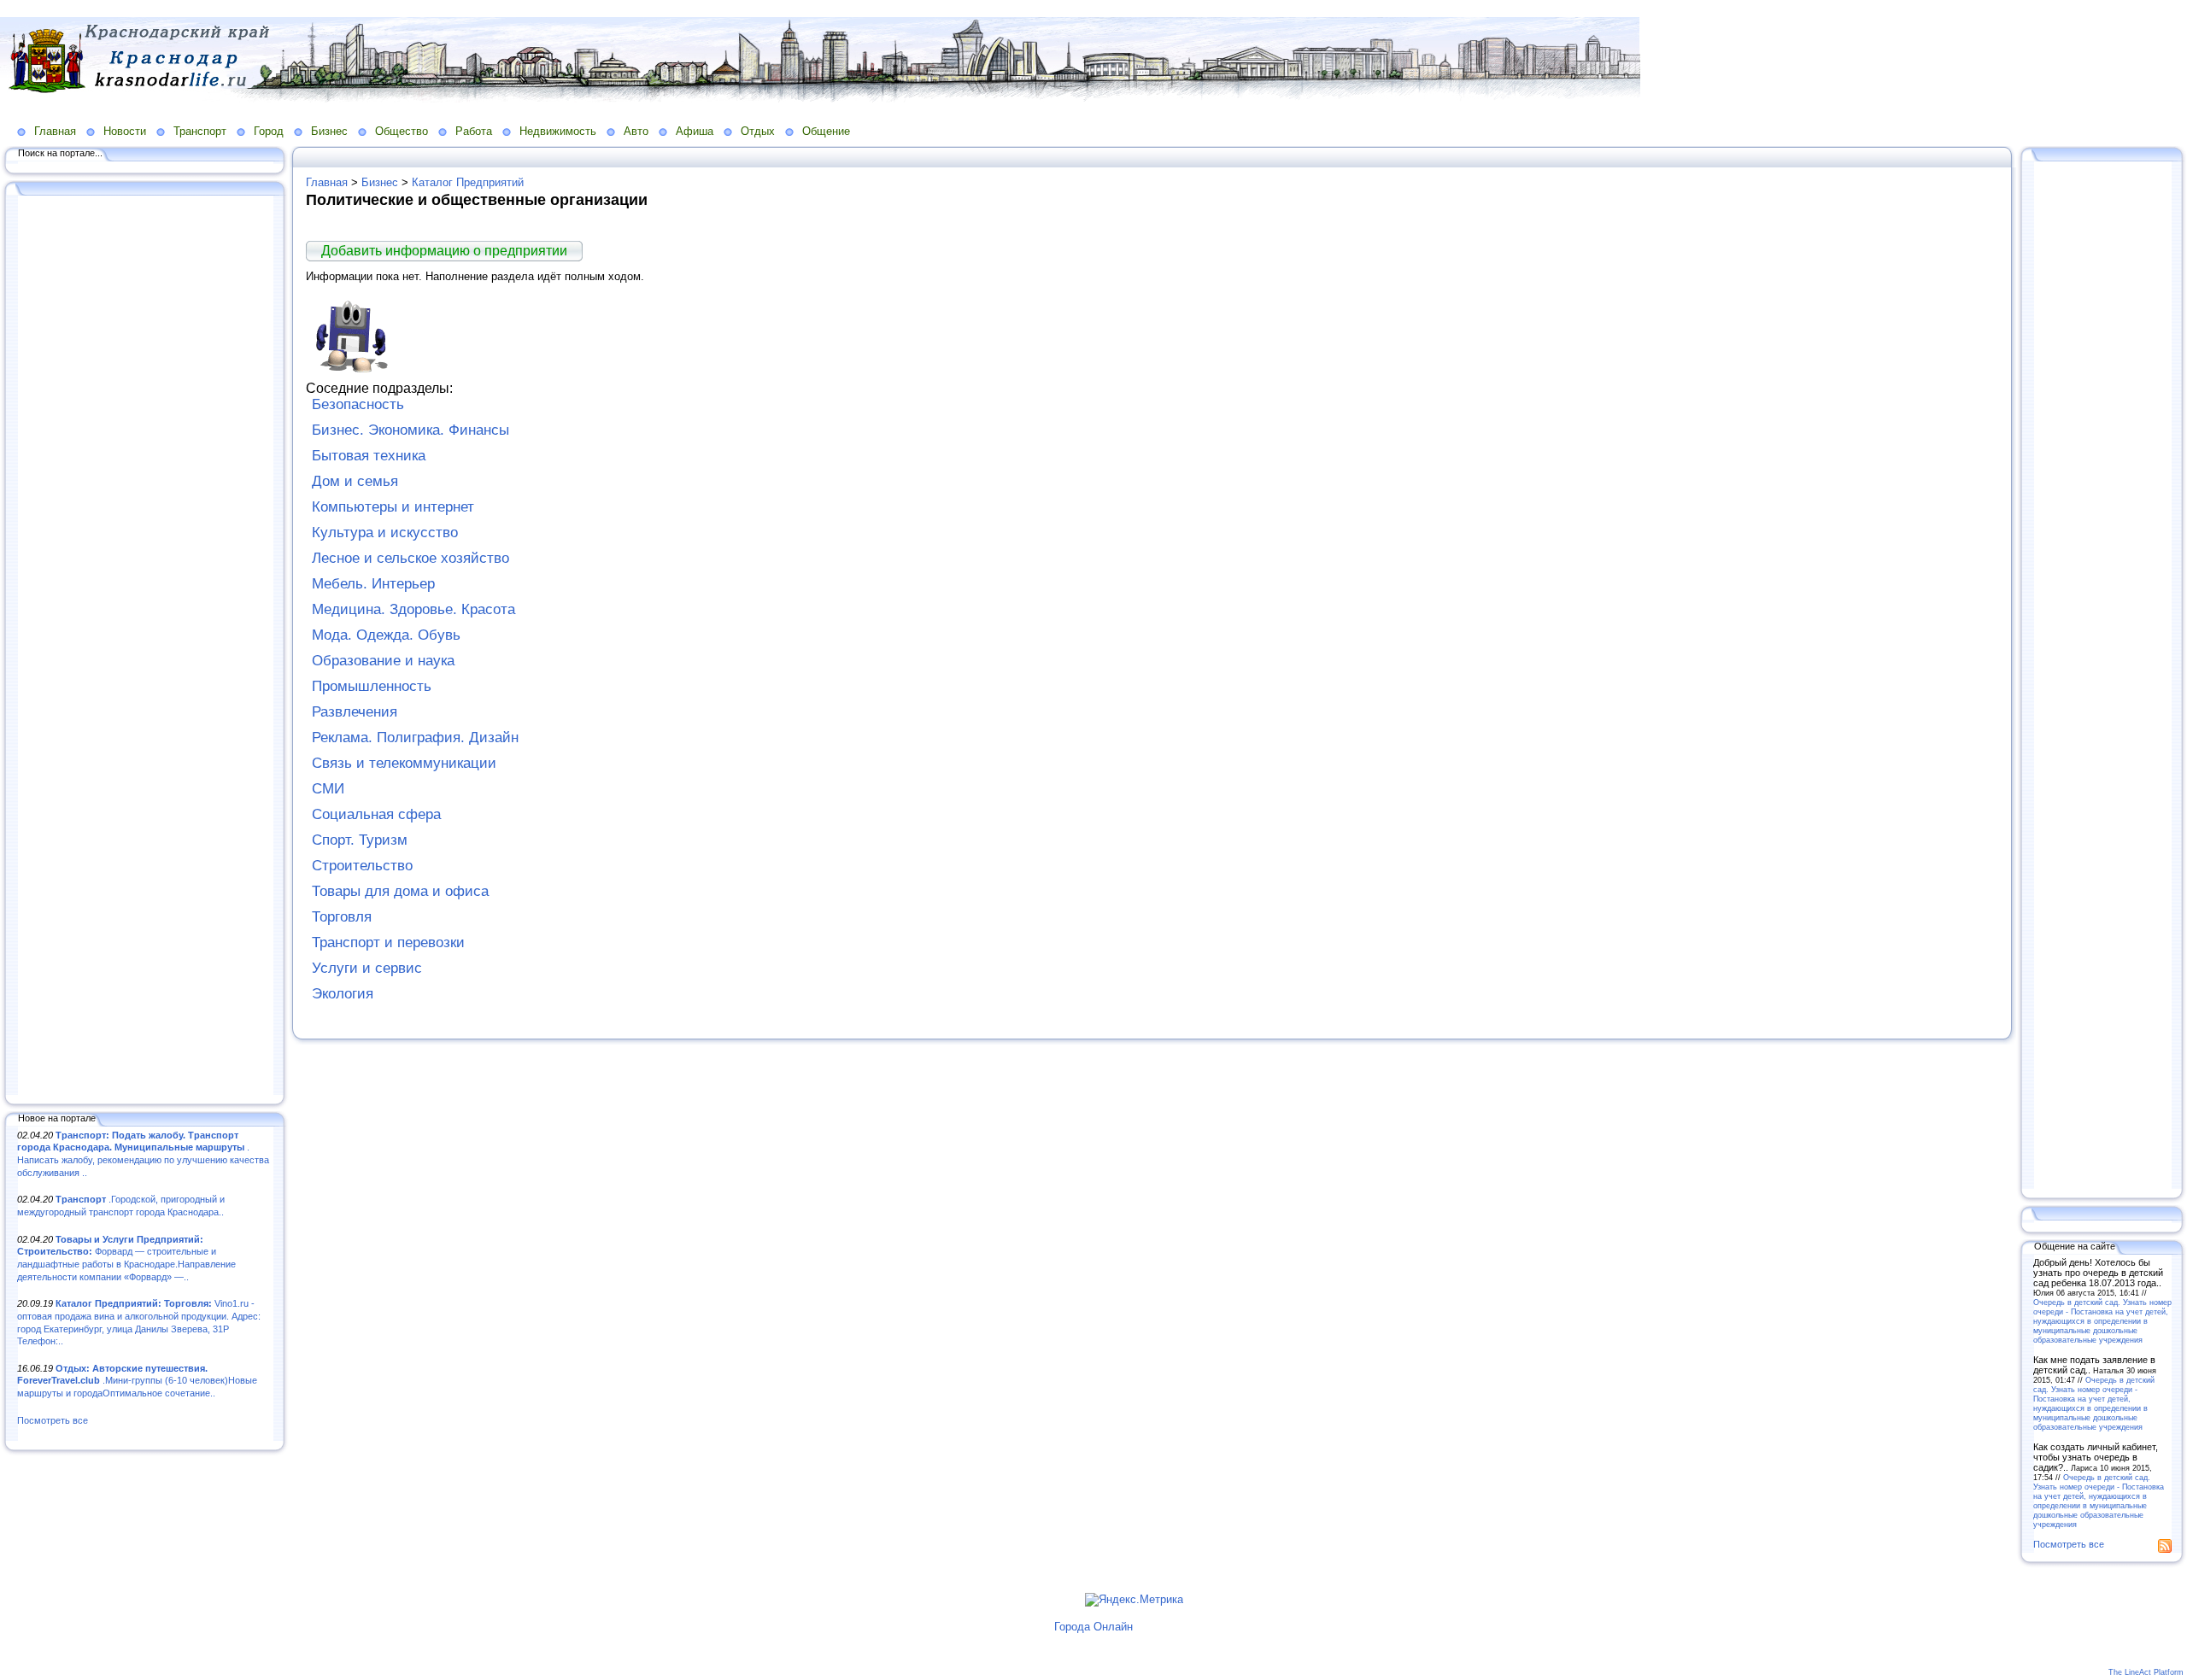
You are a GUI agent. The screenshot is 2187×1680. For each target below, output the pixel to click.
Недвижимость (558, 131)
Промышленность (372, 686)
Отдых (758, 131)
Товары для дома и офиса (400, 891)
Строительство (362, 866)
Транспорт (200, 131)
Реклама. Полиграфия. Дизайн (415, 738)
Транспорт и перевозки (388, 942)
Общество (402, 131)
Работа (474, 131)
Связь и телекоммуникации (404, 763)
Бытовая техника (369, 456)
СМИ (328, 789)
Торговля (342, 917)
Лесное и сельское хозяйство (410, 558)
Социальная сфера (376, 814)
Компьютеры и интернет (393, 507)
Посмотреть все (53, 1420)
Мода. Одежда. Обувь (386, 635)
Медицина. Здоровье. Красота (413, 609)
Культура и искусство (385, 533)
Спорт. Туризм (360, 840)
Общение (826, 131)
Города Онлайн (1093, 1627)
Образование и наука (383, 661)
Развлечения (355, 712)
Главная (55, 131)
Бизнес (329, 131)
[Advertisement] (145, 647)
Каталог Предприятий (468, 182)
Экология (343, 994)
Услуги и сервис (367, 968)
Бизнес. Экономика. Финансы (410, 430)
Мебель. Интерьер (373, 584)
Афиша (695, 131)
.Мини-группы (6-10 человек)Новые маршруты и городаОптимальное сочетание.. (137, 1381)
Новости (125, 131)
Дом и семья (355, 481)
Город (269, 131)
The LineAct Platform (2146, 1672)
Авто (636, 131)
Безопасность (358, 404)
